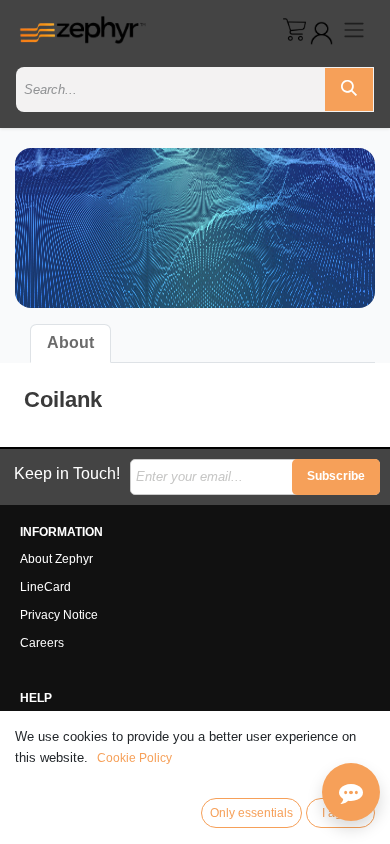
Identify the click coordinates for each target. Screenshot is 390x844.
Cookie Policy (134, 758)
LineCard (45, 587)
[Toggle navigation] (354, 29)
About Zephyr (56, 559)
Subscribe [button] (336, 476)
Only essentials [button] (251, 813)
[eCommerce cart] (294, 29)
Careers (42, 643)
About (70, 342)
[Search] (349, 89)
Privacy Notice (59, 615)
